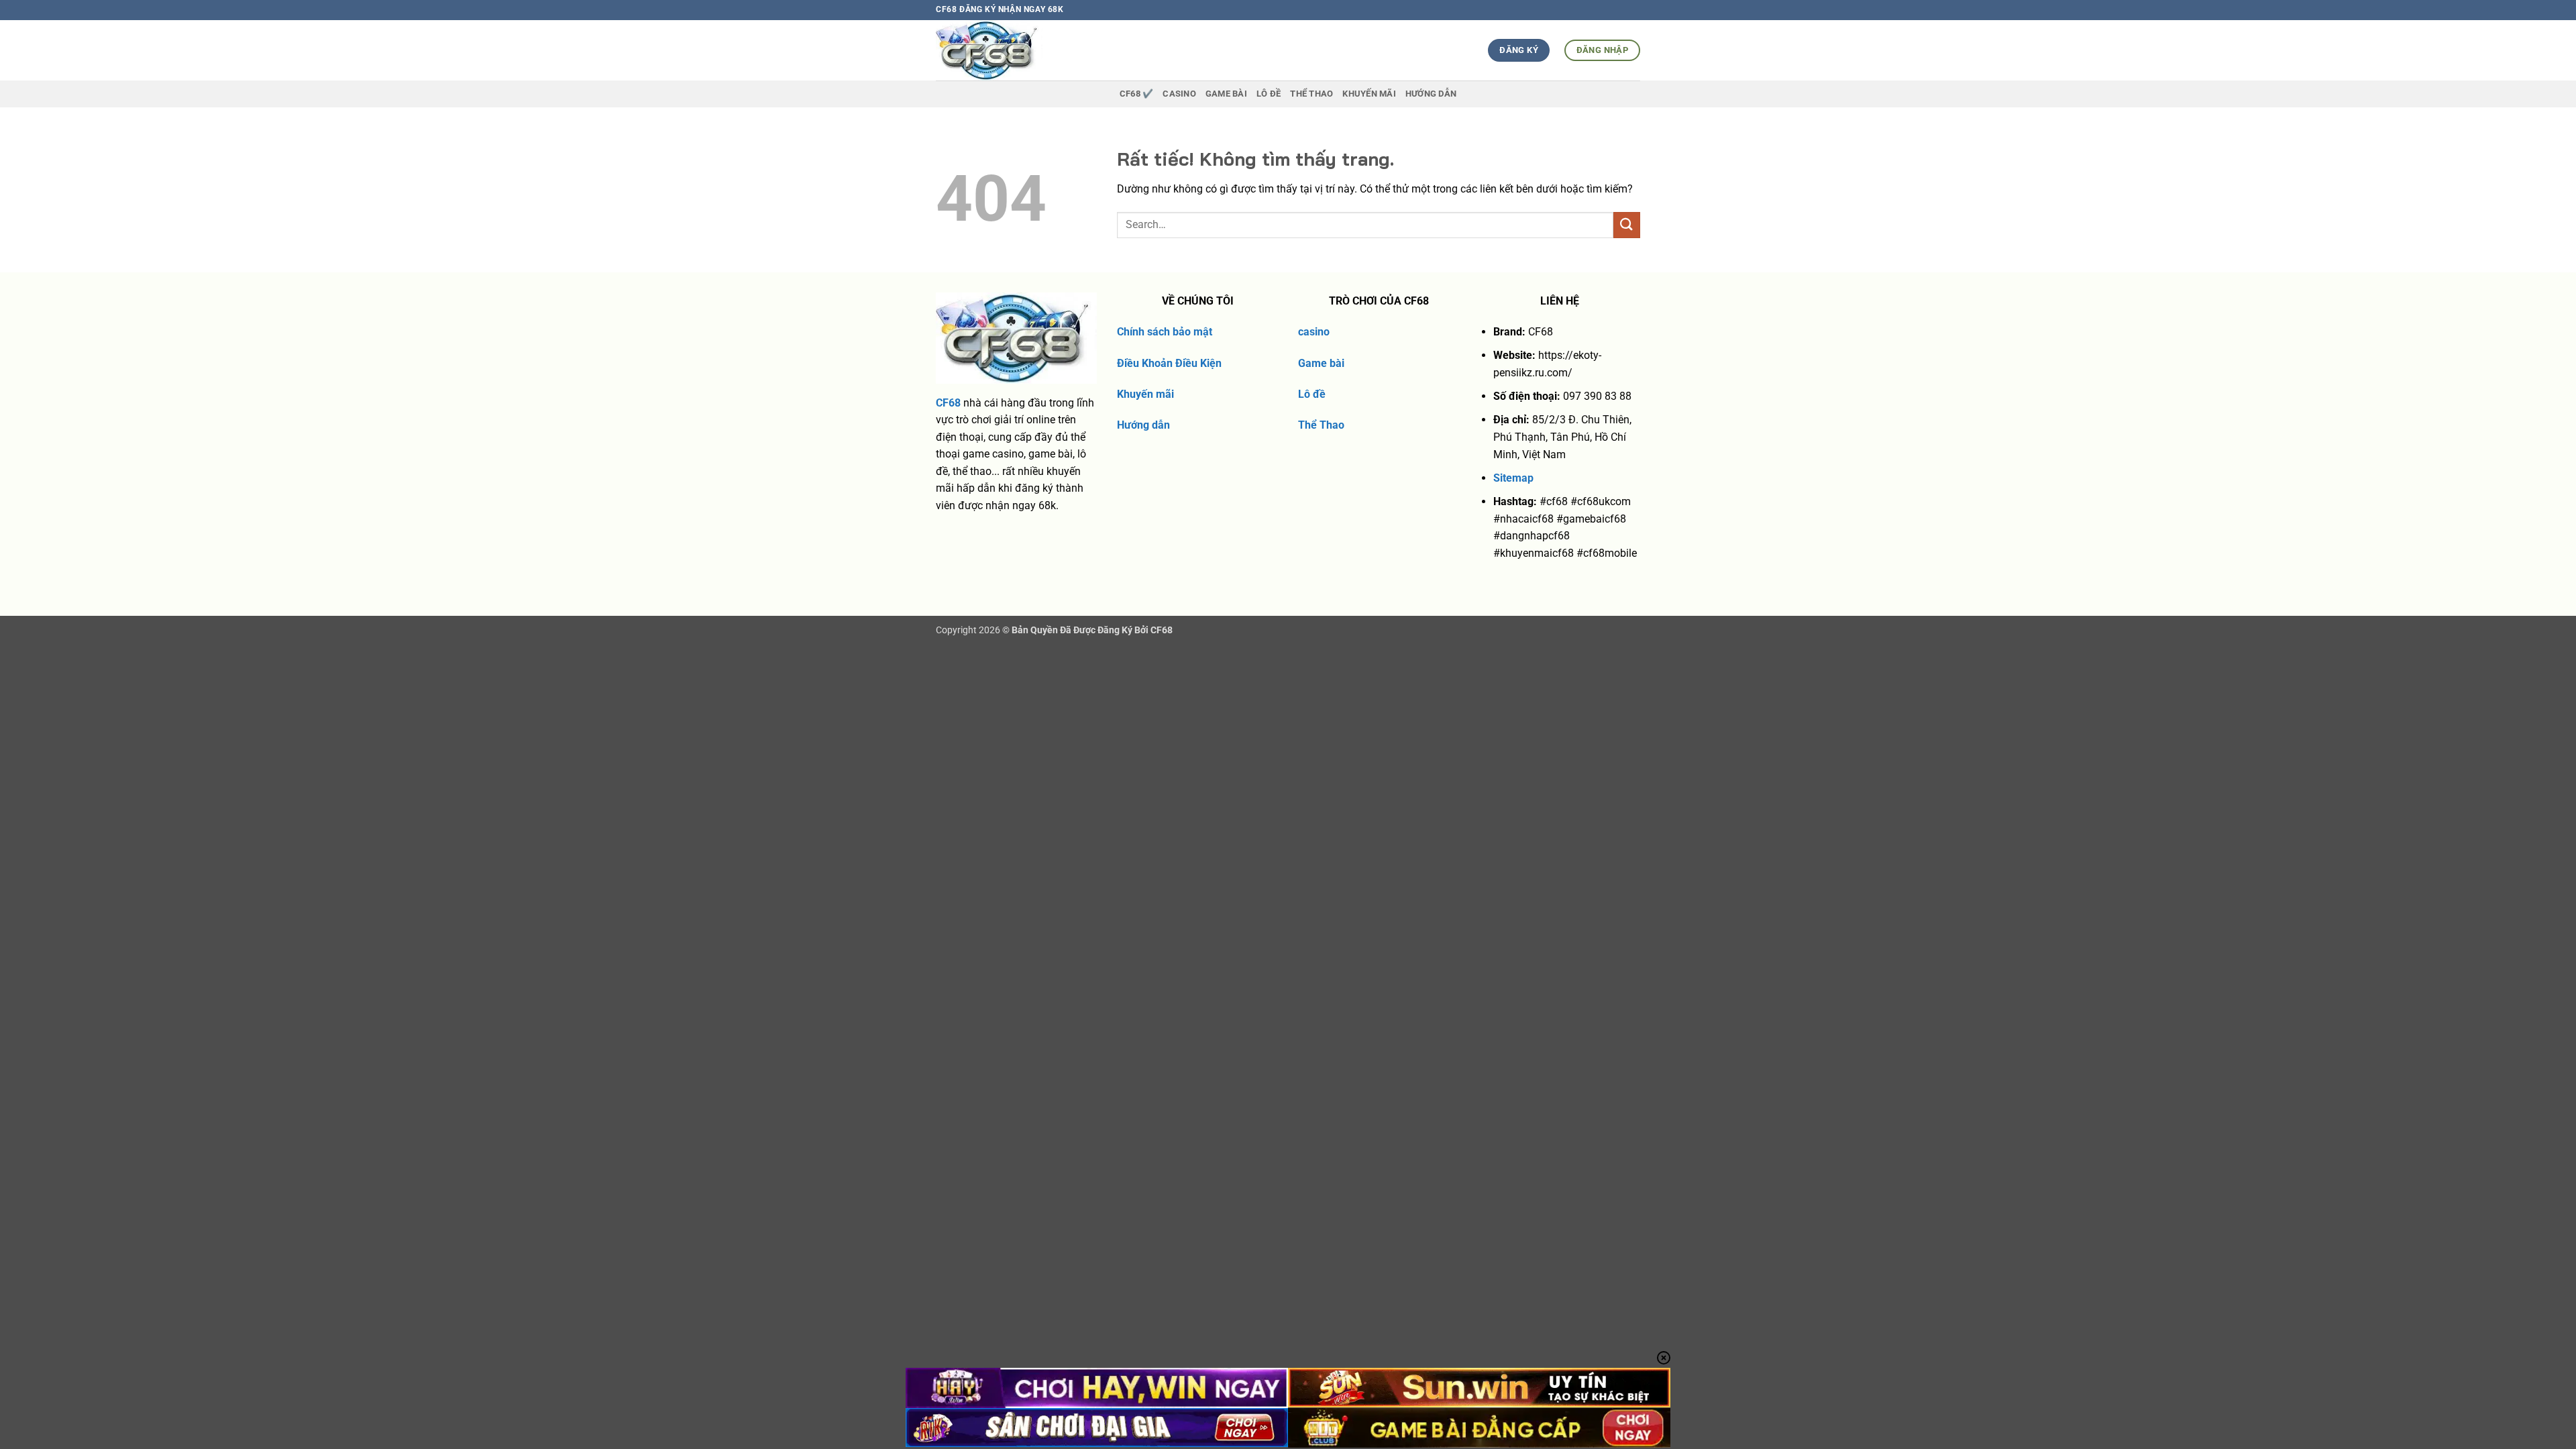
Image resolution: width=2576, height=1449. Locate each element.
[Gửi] (1627, 225)
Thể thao (1311, 94)
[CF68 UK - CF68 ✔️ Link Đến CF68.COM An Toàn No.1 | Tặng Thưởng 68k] (1014, 50)
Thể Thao (1321, 425)
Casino (1179, 94)
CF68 (948, 403)
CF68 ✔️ (1137, 94)
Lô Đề (1269, 94)
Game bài (1321, 363)
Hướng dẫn (1431, 94)
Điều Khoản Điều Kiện (1169, 363)
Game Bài (1226, 94)
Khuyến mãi (1145, 394)
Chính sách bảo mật (1165, 332)
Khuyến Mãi (1369, 94)
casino (1314, 332)
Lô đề (1312, 394)
